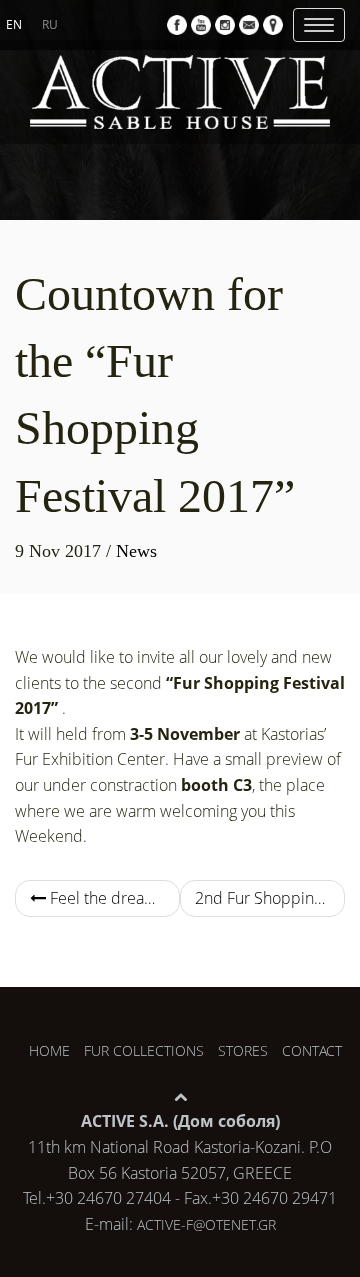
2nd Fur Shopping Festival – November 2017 (270, 898)
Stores (243, 1050)
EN (14, 24)
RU (50, 24)
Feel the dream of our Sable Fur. (113, 898)
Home (49, 1050)
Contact (312, 1050)
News (136, 551)
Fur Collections (144, 1050)
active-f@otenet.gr (206, 1224)
